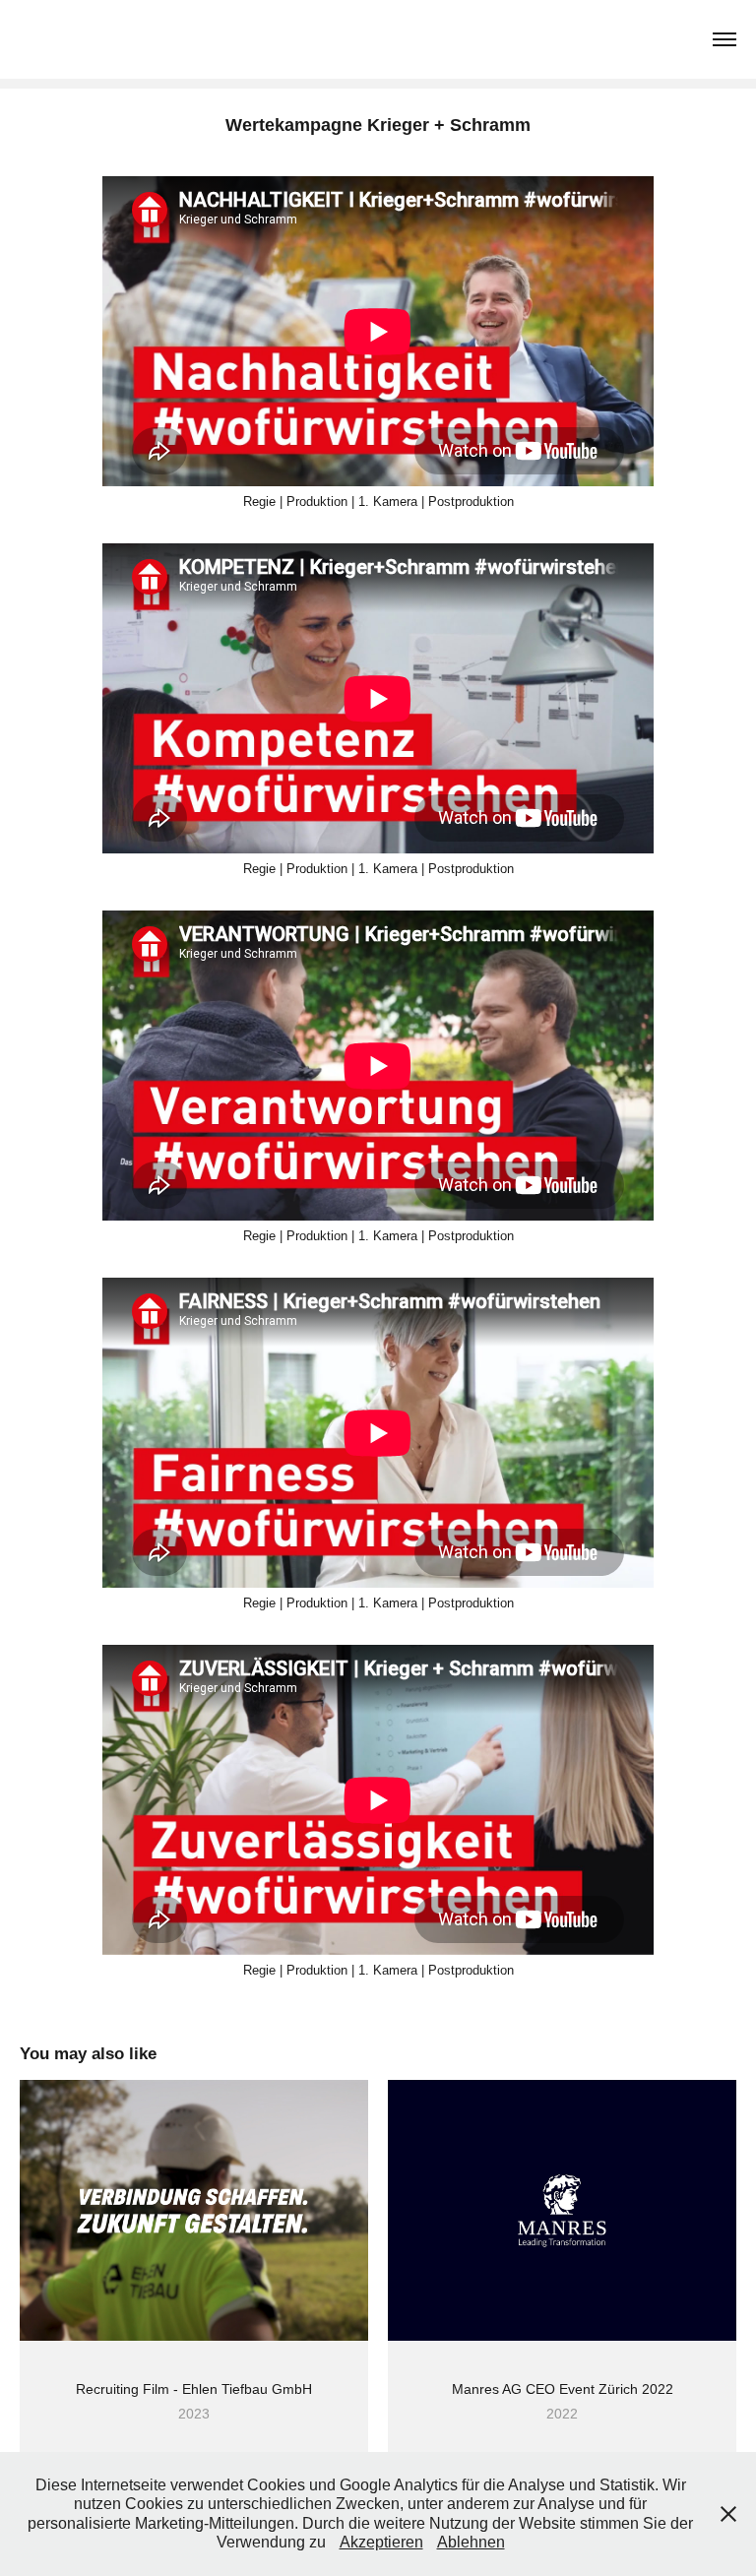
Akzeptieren (381, 2542)
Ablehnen (471, 2542)
